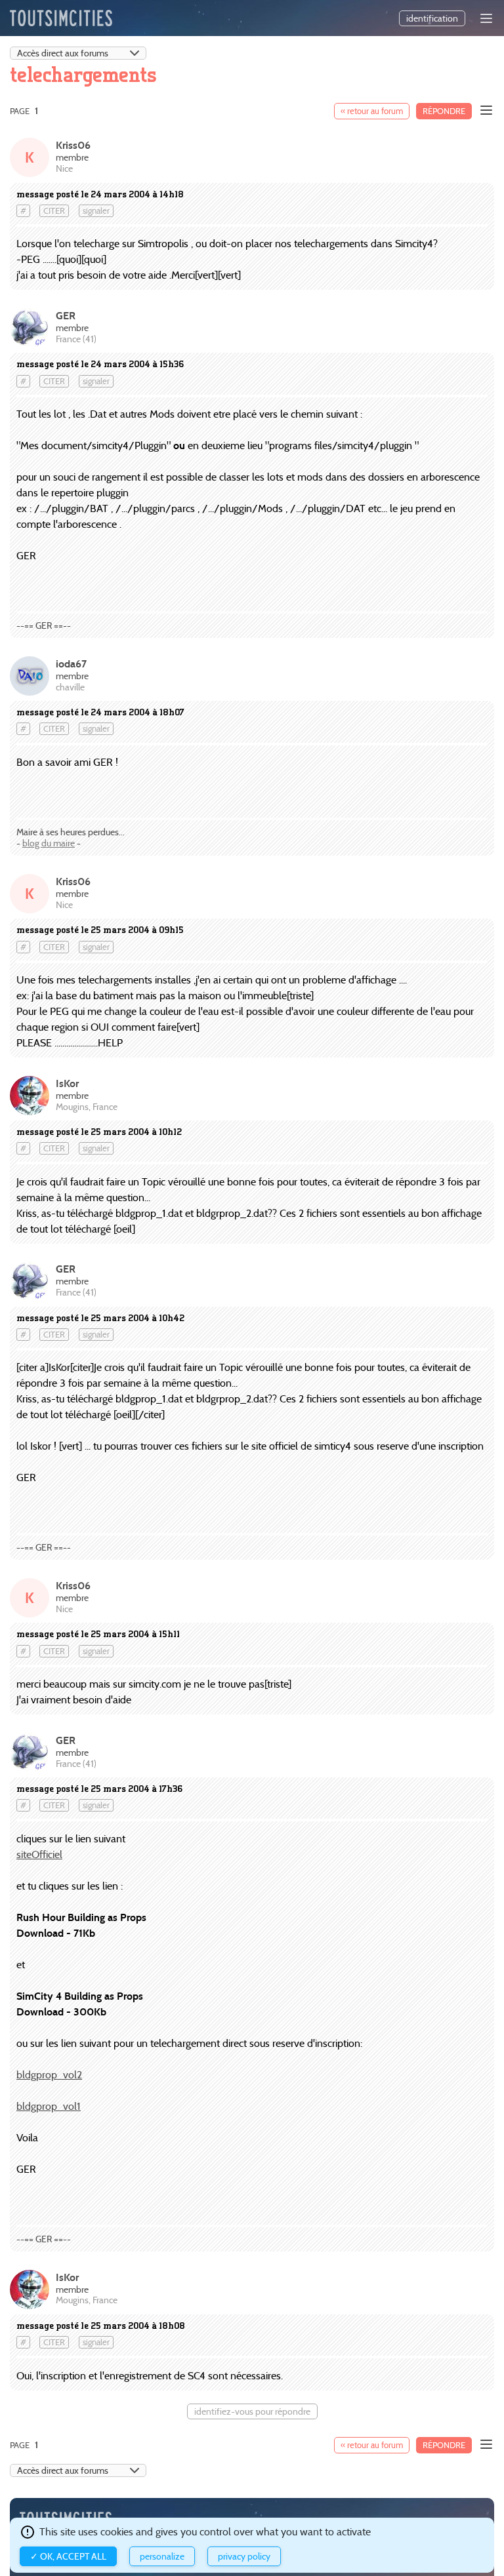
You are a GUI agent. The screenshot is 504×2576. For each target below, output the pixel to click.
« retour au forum (372, 111)
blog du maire (49, 843)
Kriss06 (73, 145)
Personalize (162, 2556)
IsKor (67, 1083)
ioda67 (71, 664)
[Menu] (486, 18)
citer (54, 211)
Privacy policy (244, 2556)
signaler (96, 211)
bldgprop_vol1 (49, 2106)
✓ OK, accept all (68, 2556)
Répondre (444, 111)
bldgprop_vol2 (49, 2075)
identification (432, 18)
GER (66, 316)
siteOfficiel (39, 1854)
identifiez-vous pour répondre (252, 2411)
